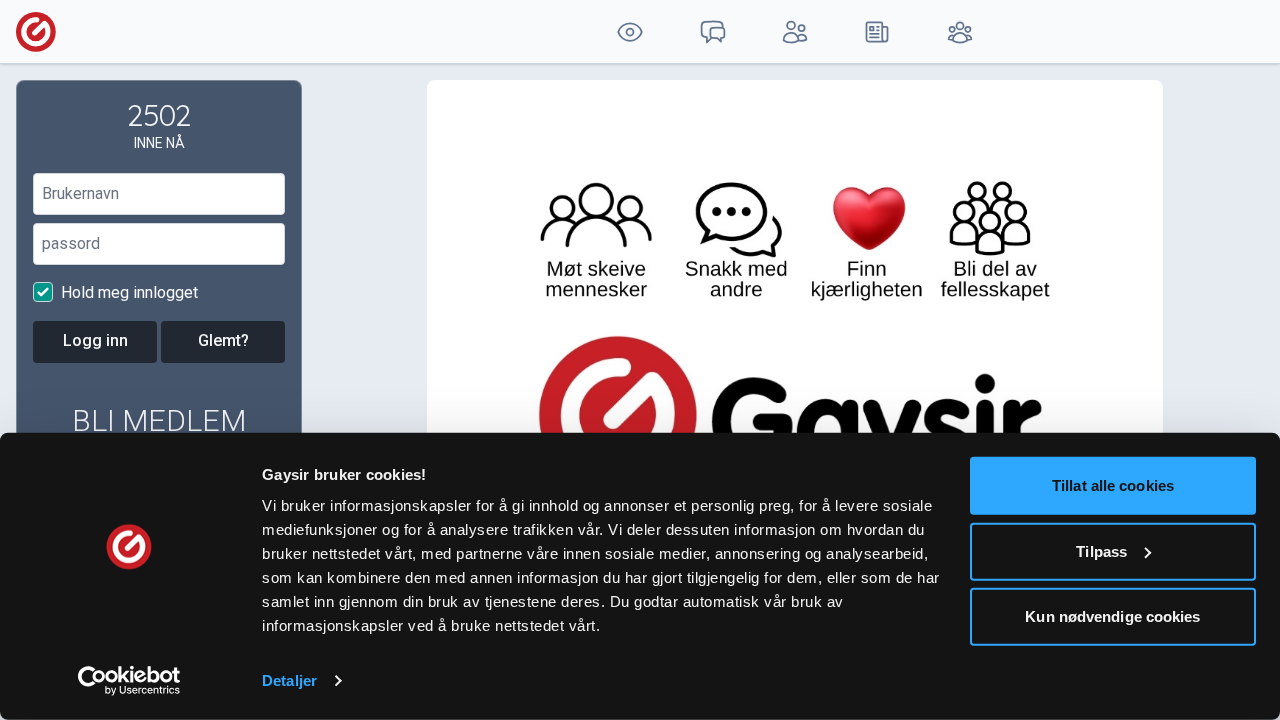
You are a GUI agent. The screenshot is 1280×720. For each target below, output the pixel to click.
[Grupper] (960, 31)
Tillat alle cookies (1113, 485)
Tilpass (1101, 550)
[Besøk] (630, 31)
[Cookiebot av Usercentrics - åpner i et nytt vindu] (129, 681)
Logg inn (95, 340)
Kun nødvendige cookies (1112, 616)
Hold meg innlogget (127, 292)
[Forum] (712, 31)
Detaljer (289, 680)
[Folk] (795, 31)
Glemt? (223, 340)
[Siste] (877, 31)
